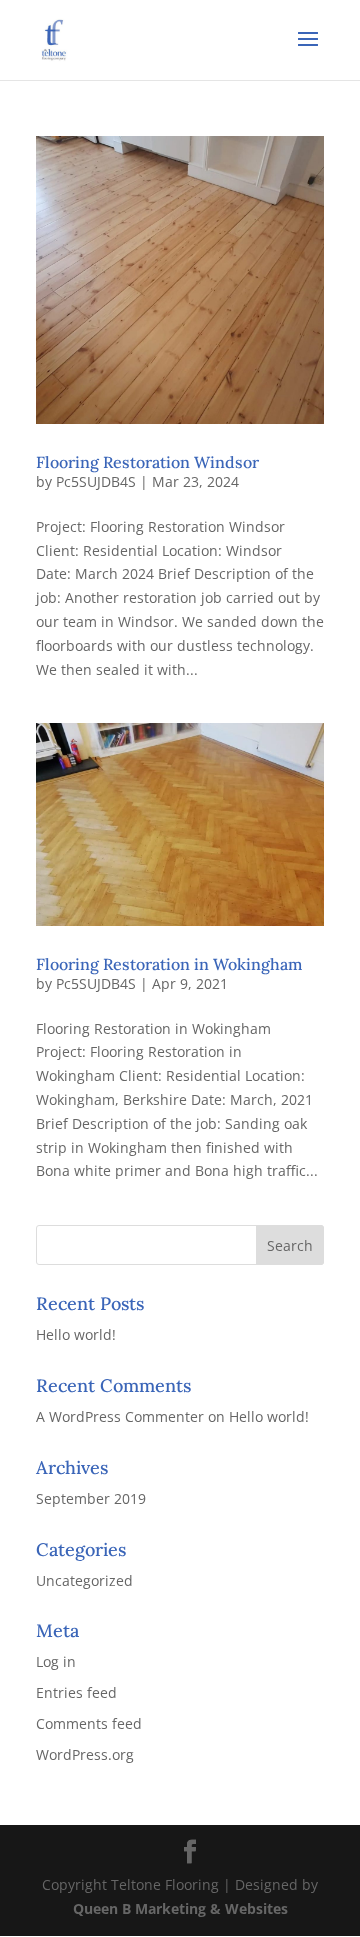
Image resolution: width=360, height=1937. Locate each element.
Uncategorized (84, 1580)
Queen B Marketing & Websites (180, 1908)
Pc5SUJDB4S (96, 481)
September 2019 (91, 1498)
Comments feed (89, 1723)
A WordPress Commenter (120, 1416)
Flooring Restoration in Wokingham (169, 964)
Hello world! (76, 1334)
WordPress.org (85, 1754)
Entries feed (76, 1692)
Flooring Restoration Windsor (147, 462)
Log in (56, 1661)
